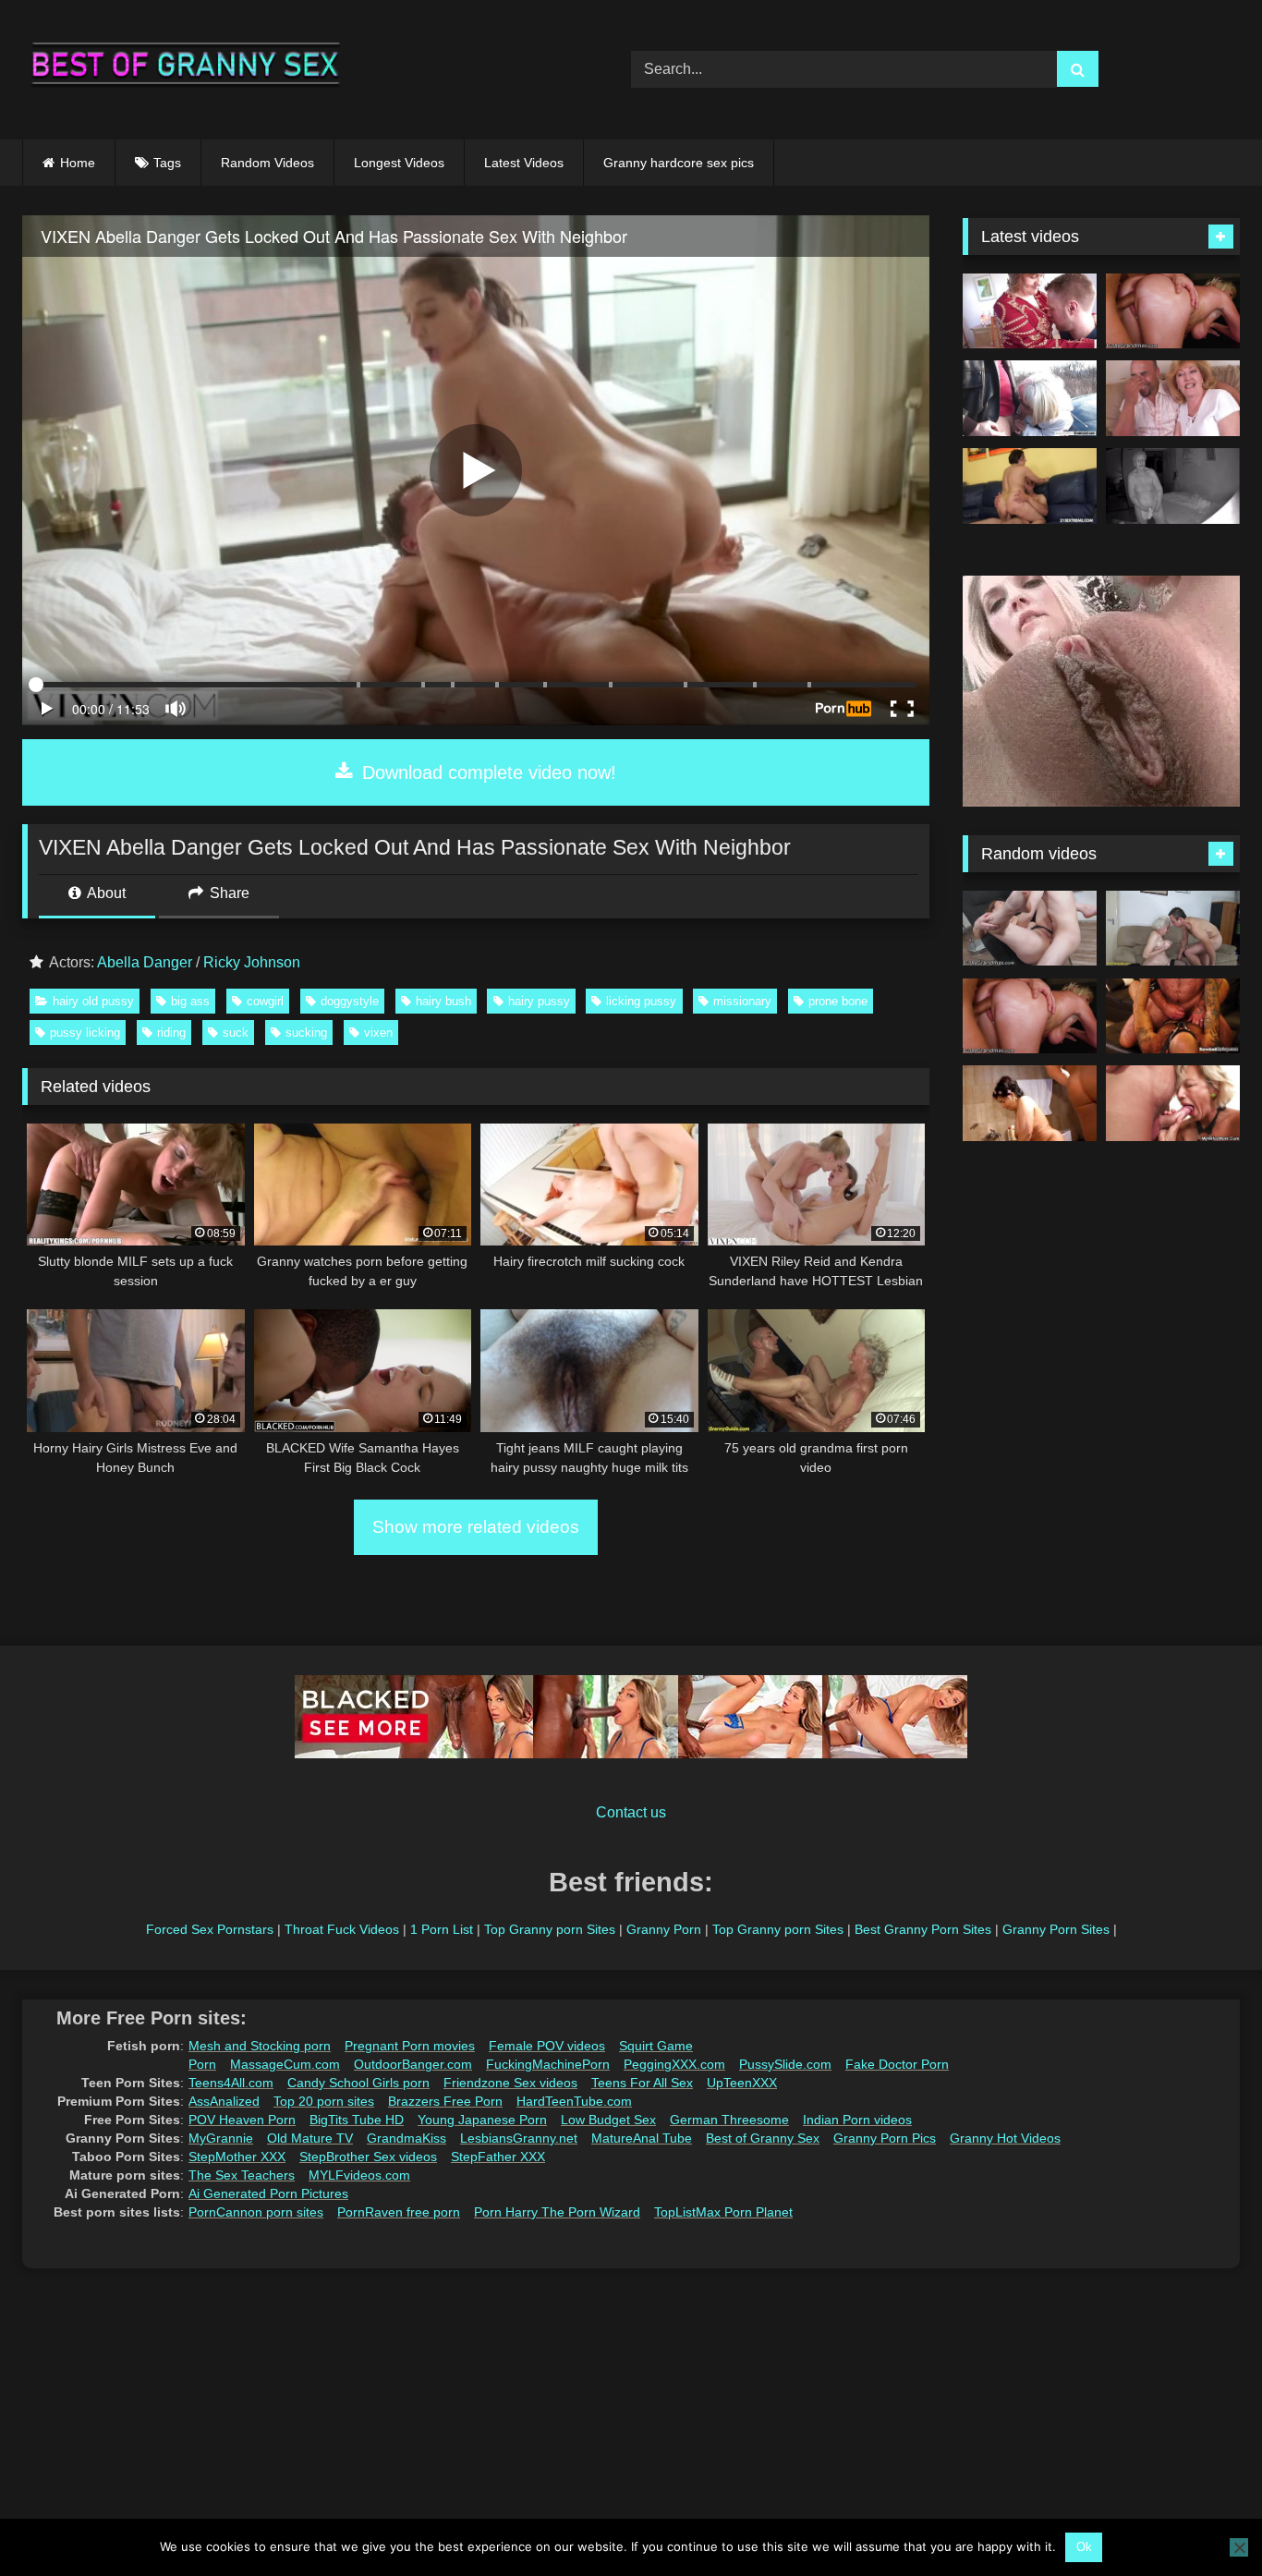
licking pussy (641, 1001)
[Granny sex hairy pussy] (1173, 398)
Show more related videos (476, 1527)
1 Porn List (442, 1929)
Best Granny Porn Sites (923, 1929)
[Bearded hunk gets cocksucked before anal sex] (1173, 1016)
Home (78, 163)
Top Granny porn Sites (550, 1929)
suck (236, 1033)
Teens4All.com (231, 2083)
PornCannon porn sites (256, 2212)
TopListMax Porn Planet (723, 2212)
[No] (1239, 2547)
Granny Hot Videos (1005, 2138)
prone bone (838, 1001)
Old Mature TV (310, 2138)
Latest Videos (524, 163)
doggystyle (350, 1001)
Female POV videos (547, 2046)
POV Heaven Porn (242, 2120)
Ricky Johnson (252, 962)
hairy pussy (539, 1001)
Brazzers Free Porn (445, 2101)
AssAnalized (224, 2101)
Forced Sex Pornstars (210, 1929)
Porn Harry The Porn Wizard (557, 2212)
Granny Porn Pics (885, 2138)
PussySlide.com (785, 2064)
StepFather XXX (498, 2157)
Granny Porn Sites (1056, 1929)
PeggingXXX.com (674, 2064)
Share (228, 893)
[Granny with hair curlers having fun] (1030, 1103)
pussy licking (85, 1033)
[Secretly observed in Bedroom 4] (1173, 486)
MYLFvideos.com (359, 2175)
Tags (167, 163)
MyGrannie (221, 2138)
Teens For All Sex (642, 2083)
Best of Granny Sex (763, 2138)
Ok (1084, 2547)
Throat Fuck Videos (342, 1929)
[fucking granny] (1173, 929)
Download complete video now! (486, 772)
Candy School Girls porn (358, 2083)
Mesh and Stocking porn (260, 2046)
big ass (190, 1001)
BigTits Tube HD (357, 2120)
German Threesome (729, 2120)
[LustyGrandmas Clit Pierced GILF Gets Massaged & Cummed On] (1173, 311)
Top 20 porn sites (324, 2101)
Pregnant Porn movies (410, 2046)
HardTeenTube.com (574, 2101)
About (105, 893)
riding (171, 1033)
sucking (306, 1033)
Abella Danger (145, 962)
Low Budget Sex (608, 2120)
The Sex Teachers (242, 2175)
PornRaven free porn (399, 2212)
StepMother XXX (237, 2157)
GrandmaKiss (407, 2138)
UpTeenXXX (742, 2083)
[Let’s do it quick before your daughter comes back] (1173, 1103)
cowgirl (265, 1001)
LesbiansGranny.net (519, 2138)
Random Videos (267, 163)
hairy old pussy (93, 1001)
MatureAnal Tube (642, 2138)
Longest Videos (399, 163)
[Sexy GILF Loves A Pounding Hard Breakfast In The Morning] (1030, 929)
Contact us (631, 1812)
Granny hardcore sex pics (679, 163)
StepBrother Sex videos (368, 2157)
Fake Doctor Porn (897, 2064)
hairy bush (443, 1001)
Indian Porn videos (857, 2120)
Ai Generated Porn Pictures (268, 2193)
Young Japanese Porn (482, 2120)
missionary (742, 1001)
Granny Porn (664, 1929)
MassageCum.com (285, 2064)
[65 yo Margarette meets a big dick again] (1030, 398)
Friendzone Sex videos (510, 2083)
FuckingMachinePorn (548, 2064)
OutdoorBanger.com (413, 2064)
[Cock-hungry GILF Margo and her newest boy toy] (1030, 486)
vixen (378, 1033)
